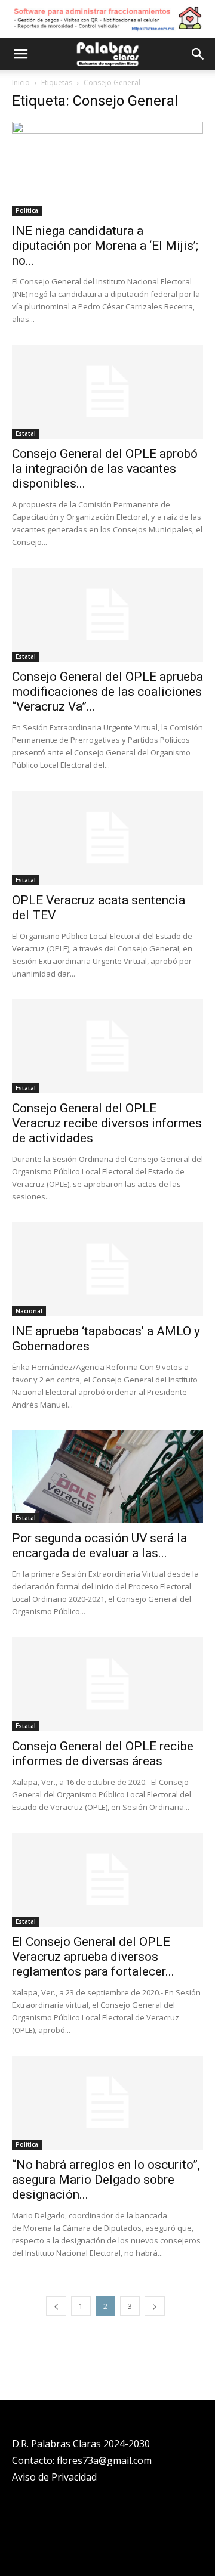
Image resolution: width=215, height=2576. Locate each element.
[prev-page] (56, 2306)
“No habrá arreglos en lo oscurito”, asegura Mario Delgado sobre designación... (106, 2180)
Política (27, 210)
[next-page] (155, 2306)
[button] (20, 54)
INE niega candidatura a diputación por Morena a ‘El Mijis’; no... (105, 246)
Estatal (26, 433)
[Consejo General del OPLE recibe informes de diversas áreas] (107, 1684)
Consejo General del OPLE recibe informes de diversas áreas (103, 1754)
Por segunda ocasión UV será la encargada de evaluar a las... (99, 1546)
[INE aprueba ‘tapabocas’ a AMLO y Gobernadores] (107, 1269)
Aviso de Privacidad (54, 2477)
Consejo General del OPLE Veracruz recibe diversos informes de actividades (107, 1123)
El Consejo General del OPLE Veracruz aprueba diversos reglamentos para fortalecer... (93, 1957)
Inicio (21, 83)
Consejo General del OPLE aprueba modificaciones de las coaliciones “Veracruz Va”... (107, 692)
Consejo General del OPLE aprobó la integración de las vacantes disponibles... (105, 469)
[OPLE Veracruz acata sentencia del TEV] (107, 838)
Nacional (29, 1311)
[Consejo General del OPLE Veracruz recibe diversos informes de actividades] (107, 1046)
